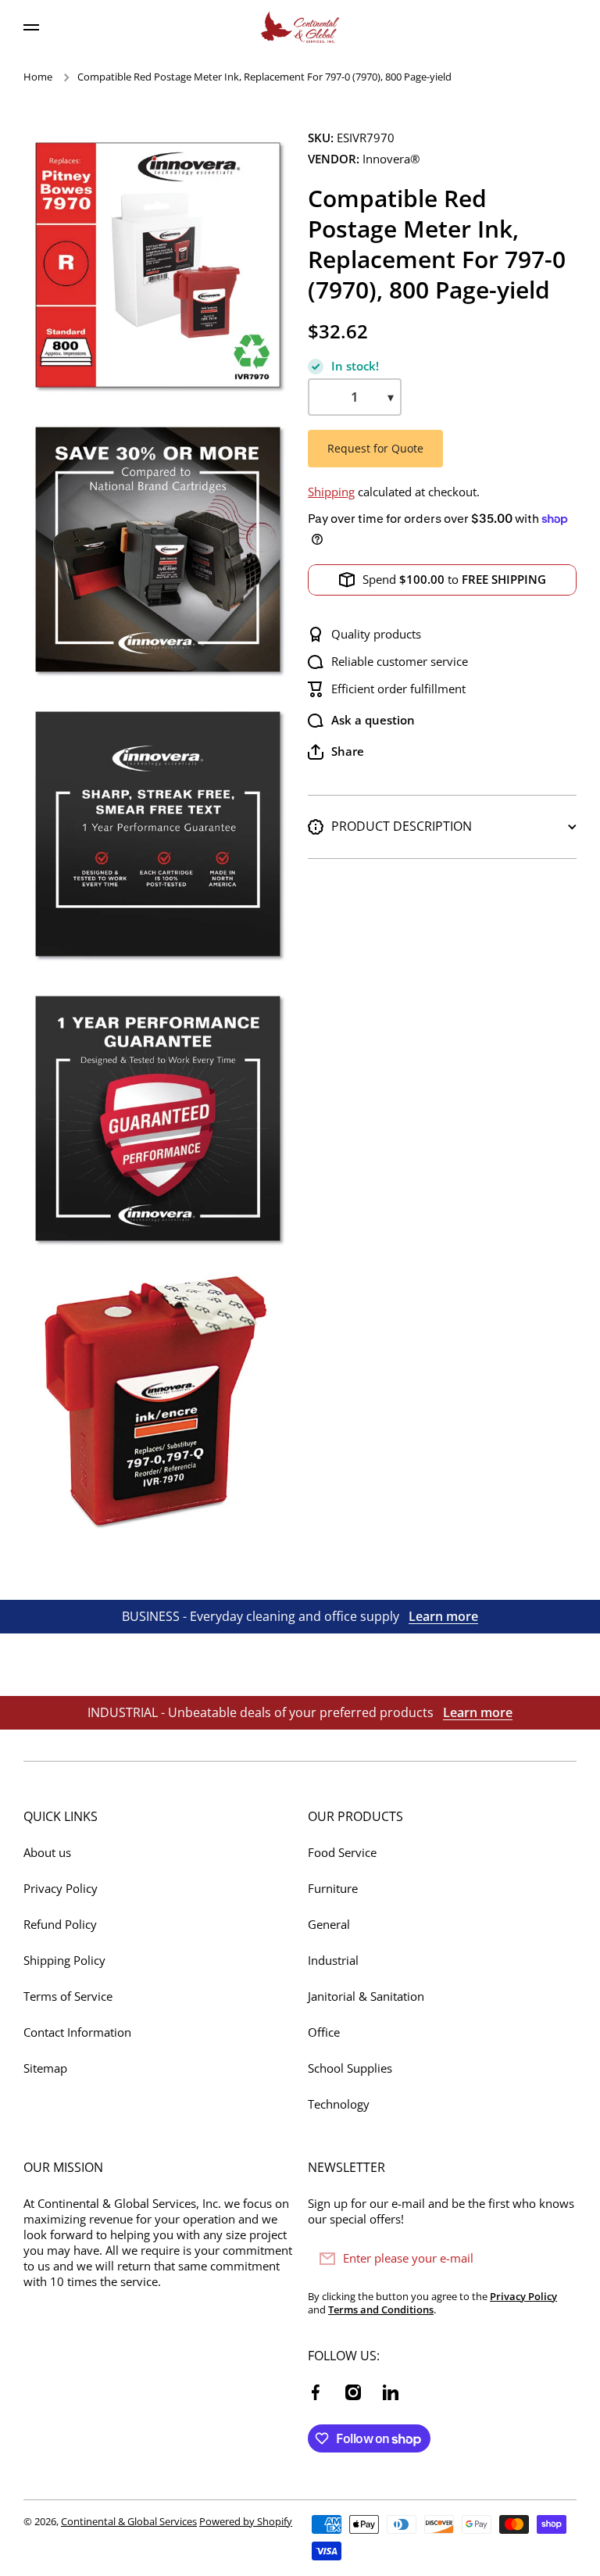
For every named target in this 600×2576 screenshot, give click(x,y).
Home (38, 77)
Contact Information (77, 2032)
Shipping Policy (64, 1961)
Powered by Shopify (246, 2521)
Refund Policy (60, 1925)
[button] (336, 752)
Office (324, 2032)
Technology (339, 2104)
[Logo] (300, 27)
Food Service (342, 1853)
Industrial (333, 1961)
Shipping (331, 492)
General (329, 1925)
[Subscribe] (557, 2259)
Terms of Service (68, 1996)
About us (47, 1853)
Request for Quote (375, 448)
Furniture (333, 1889)
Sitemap (45, 2068)
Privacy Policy (61, 1889)
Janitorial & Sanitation (366, 1996)
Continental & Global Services (129, 2521)
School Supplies (350, 2068)
